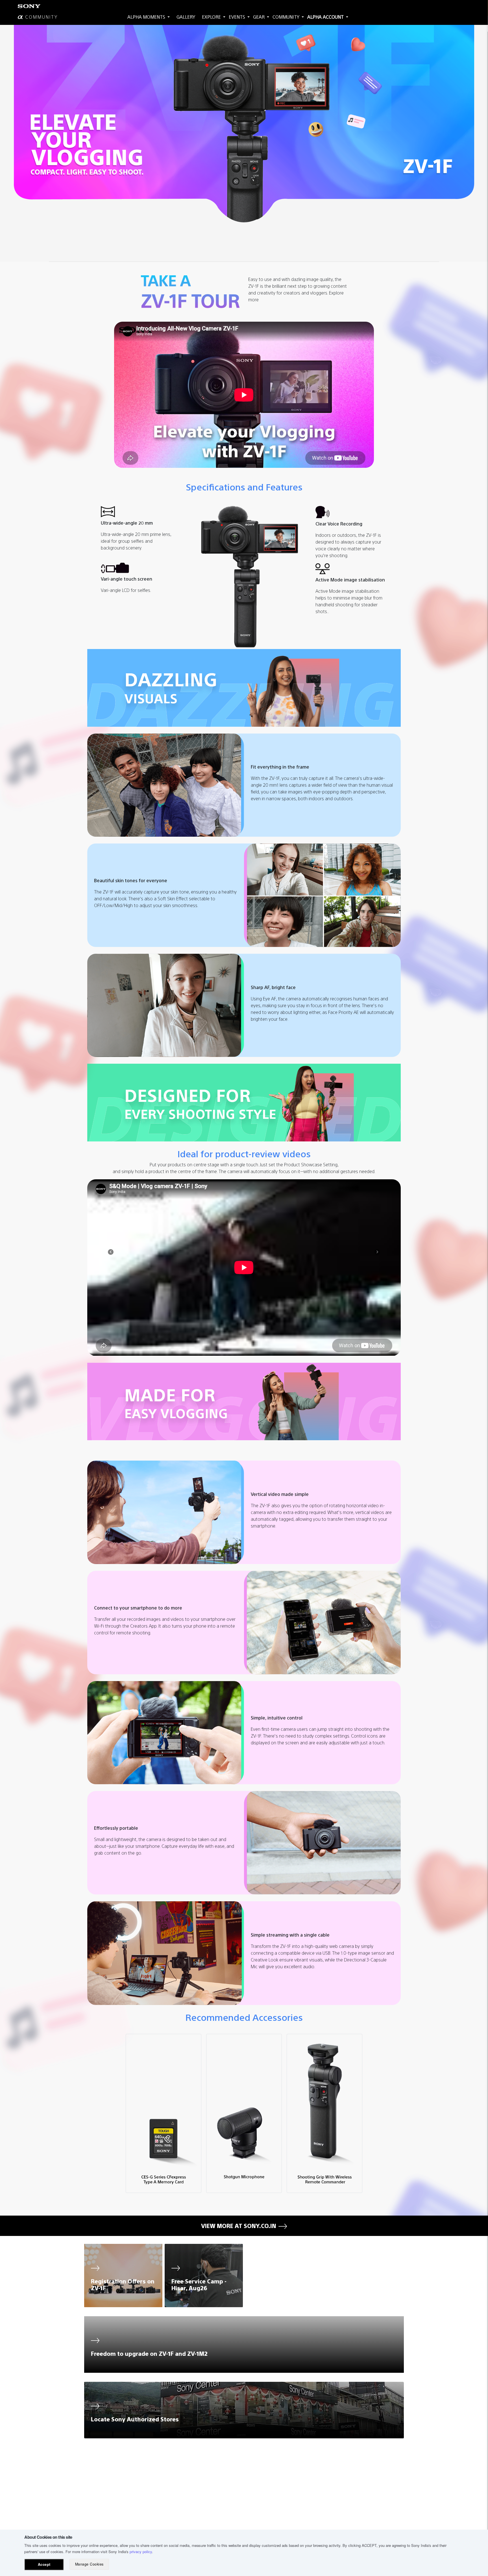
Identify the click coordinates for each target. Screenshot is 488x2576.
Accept (44, 2564)
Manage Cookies (89, 2564)
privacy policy (141, 2552)
